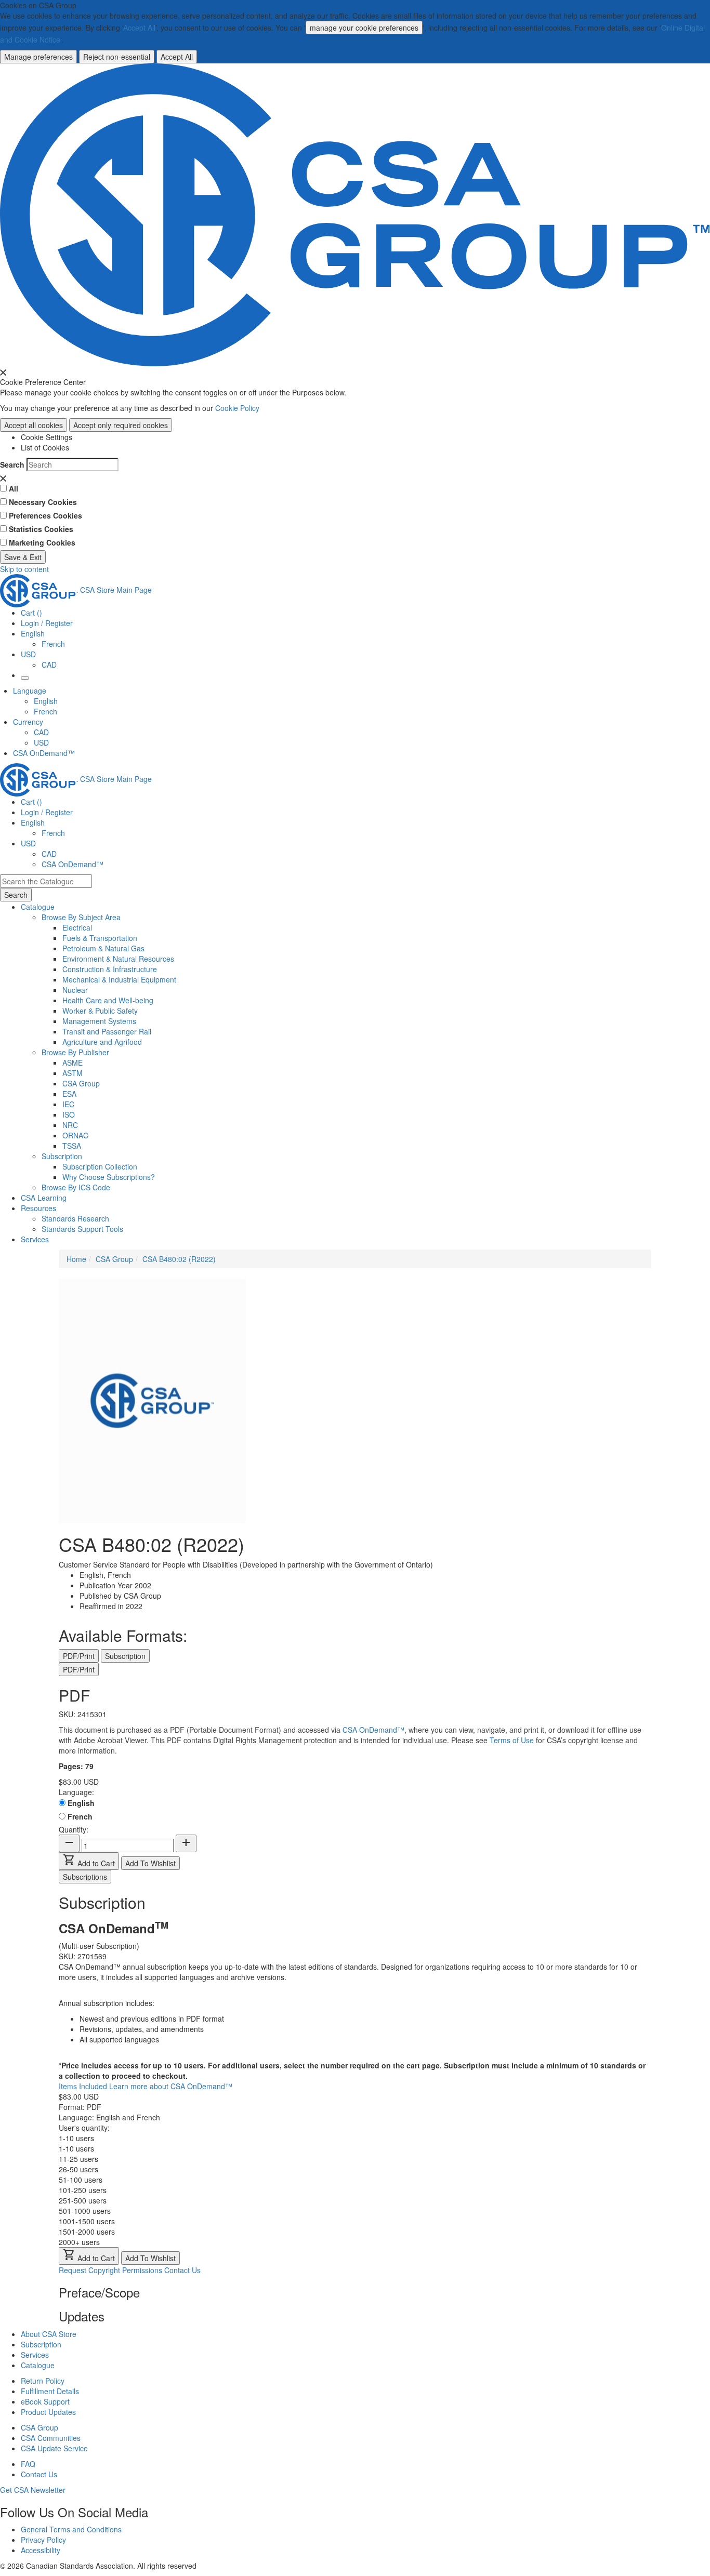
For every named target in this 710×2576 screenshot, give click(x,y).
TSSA (72, 1146)
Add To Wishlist (150, 1863)
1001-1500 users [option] (87, 2221)
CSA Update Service (54, 2448)
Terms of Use (512, 1740)
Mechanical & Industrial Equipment (119, 979)
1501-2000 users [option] (87, 2232)
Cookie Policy (237, 408)
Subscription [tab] (125, 1656)
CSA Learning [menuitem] (44, 1198)
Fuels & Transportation (100, 938)
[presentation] (3, 373)
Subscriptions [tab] (85, 1877)
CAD (49, 665)
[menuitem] (386, 927)
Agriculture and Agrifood (102, 1042)
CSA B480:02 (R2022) (179, 1259)
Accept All (139, 28)
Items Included (84, 2086)
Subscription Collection (100, 1166)
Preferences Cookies (45, 515)
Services (35, 2355)
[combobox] (46, 881)
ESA (69, 1094)
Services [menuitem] (35, 1239)
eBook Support (45, 2401)
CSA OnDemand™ (44, 753)
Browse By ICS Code (76, 1187)
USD (28, 654)
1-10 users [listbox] (76, 2138)
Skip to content (24, 569)
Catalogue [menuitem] (38, 907)
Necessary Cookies (43, 502)
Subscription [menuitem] (62, 1156)
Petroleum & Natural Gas (103, 948)
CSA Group (81, 1083)
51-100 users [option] (81, 2180)
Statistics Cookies (41, 529)
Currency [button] (28, 722)
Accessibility (41, 2550)
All (14, 488)
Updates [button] (82, 2316)
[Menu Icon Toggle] (25, 678)
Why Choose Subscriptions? (109, 1177)
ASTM (73, 1073)
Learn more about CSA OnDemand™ (171, 2086)
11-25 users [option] (78, 2159)
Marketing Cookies (42, 542)
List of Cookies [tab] (45, 447)
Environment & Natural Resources (118, 959)
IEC (68, 1104)
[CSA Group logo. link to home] (355, 214)
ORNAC (75, 1135)
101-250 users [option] (83, 2190)
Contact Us (182, 2270)
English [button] (33, 633)
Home (76, 1259)
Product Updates (48, 2412)
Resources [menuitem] (38, 1208)
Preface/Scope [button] (99, 2292)
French (53, 644)
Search (12, 464)
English (46, 701)
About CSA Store (49, 2334)
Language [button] (30, 691)
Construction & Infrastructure (110, 969)
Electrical (77, 927)
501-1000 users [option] (85, 2211)
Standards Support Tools (82, 1229)
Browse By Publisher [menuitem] (75, 1052)
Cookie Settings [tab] (47, 437)
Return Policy (43, 2381)
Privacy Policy (43, 2540)
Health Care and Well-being (108, 1000)
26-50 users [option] (78, 2169)
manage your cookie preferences (364, 28)
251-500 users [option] (83, 2200)
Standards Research (75, 1218)
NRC (70, 1125)
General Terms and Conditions (71, 2529)
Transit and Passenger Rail (107, 1031)
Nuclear (75, 990)
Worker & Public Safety (100, 1011)
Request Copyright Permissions (110, 2270)
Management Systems (99, 1021)
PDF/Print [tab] (79, 1656)
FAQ (28, 2464)
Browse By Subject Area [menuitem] (81, 917)
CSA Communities (51, 2438)
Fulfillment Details (50, 2391)
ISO (69, 1114)
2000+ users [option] (79, 2242)
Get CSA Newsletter (33, 2490)
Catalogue (38, 2365)
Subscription (41, 2344)
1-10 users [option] (76, 2148)
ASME (73, 1063)
